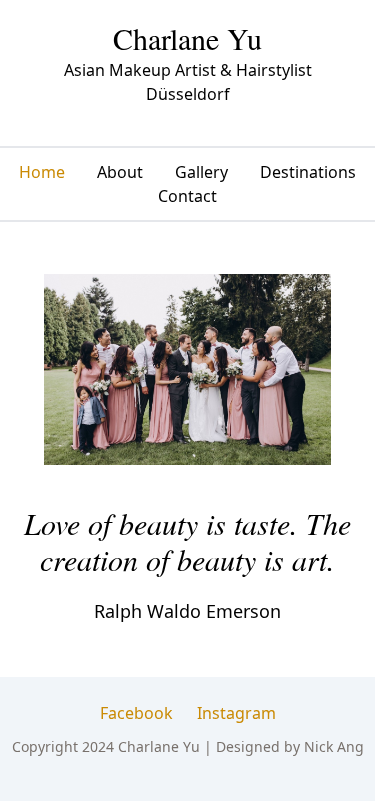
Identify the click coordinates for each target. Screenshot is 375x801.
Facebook (136, 713)
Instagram (236, 713)
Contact (187, 196)
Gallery (201, 172)
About (120, 172)
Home (42, 172)
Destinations (308, 172)
